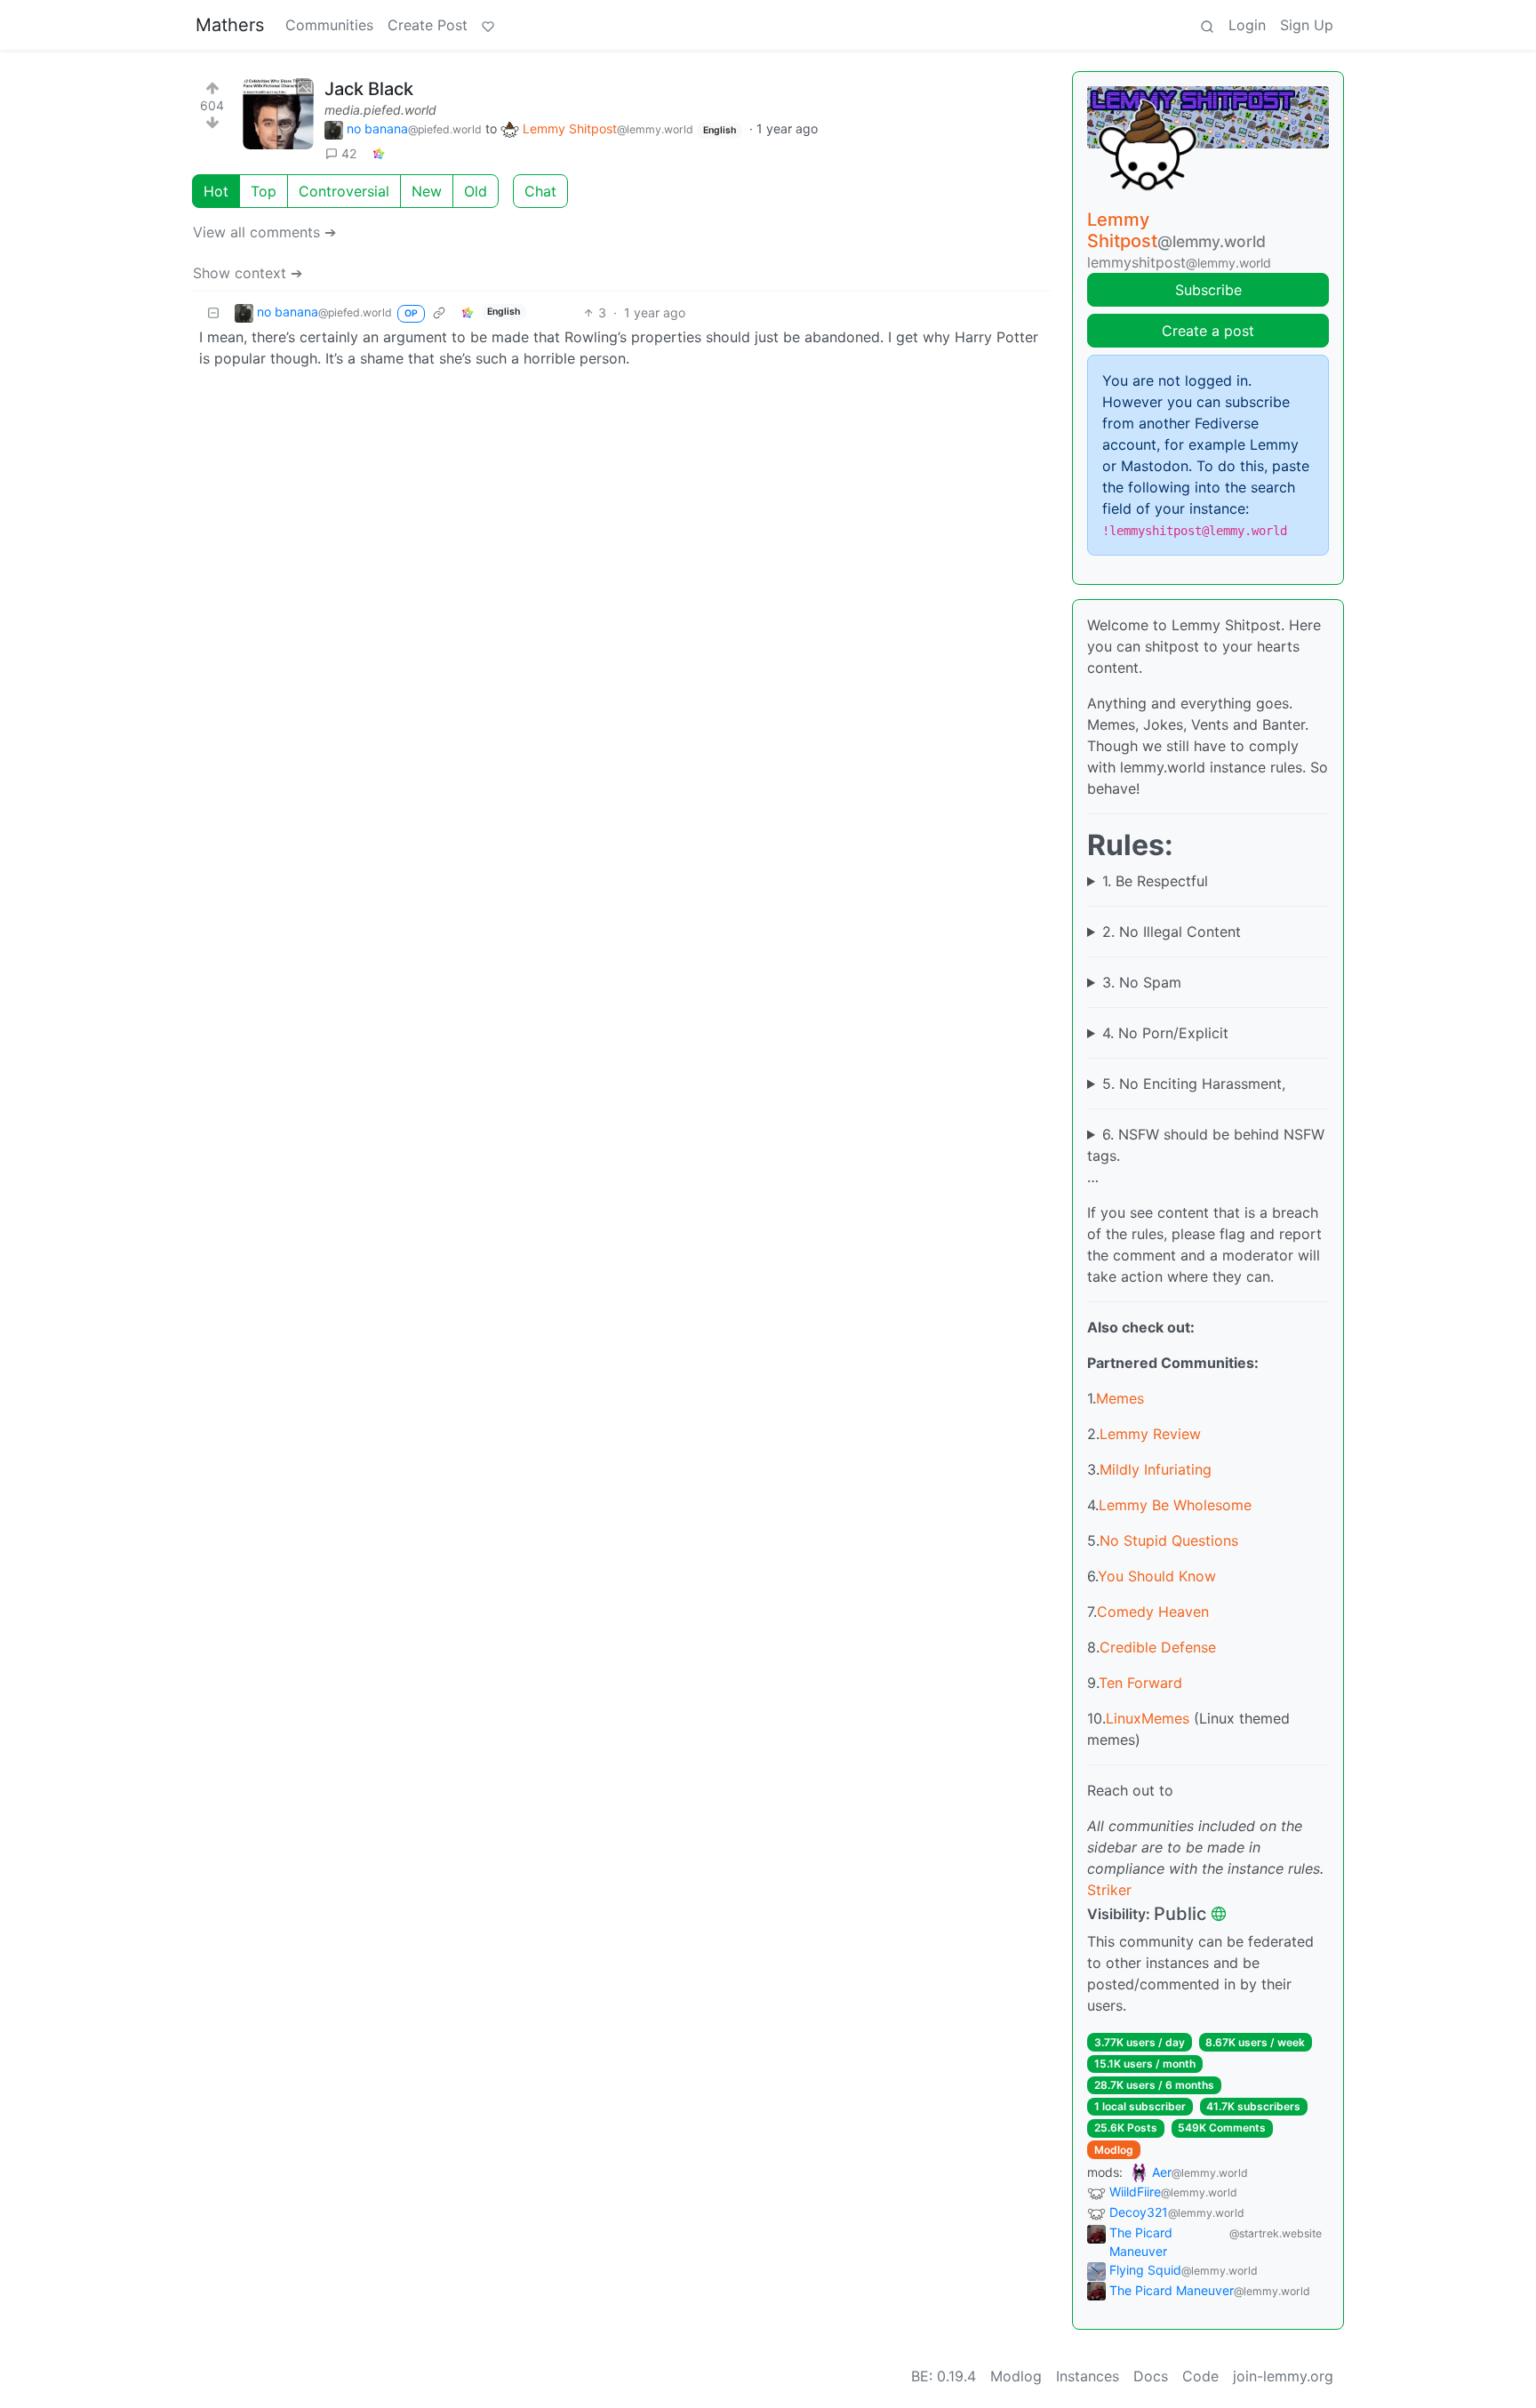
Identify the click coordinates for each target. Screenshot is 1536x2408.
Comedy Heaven (1153, 1612)
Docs (1151, 2376)
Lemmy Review (1150, 1434)
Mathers (230, 25)
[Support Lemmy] (488, 25)
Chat (540, 191)
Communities (329, 25)
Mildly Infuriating (1156, 1469)
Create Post (428, 25)
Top (264, 191)
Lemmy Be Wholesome (1175, 1505)
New (427, 191)
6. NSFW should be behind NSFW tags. (1206, 1145)
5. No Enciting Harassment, (1194, 1084)
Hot (216, 191)
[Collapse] (213, 312)
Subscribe (1208, 290)
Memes (1120, 1398)
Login (1247, 25)
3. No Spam (1142, 982)
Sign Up (1307, 25)
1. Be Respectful (1155, 881)
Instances (1088, 2376)
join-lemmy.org (1283, 2376)
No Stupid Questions (1169, 1540)
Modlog (1114, 2150)
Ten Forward (1140, 1683)
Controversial (344, 191)
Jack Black (369, 89)
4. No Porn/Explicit (1165, 1033)
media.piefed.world (380, 110)
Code (1200, 2376)
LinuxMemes (1148, 1718)
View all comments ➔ (264, 232)
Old (476, 191)
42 (349, 153)
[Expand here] (278, 114)
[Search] (1207, 25)
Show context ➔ (248, 273)
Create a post (1208, 331)
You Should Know (1157, 1576)
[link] (379, 153)
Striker (1109, 1890)
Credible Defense (1158, 1647)
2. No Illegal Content (1172, 932)
